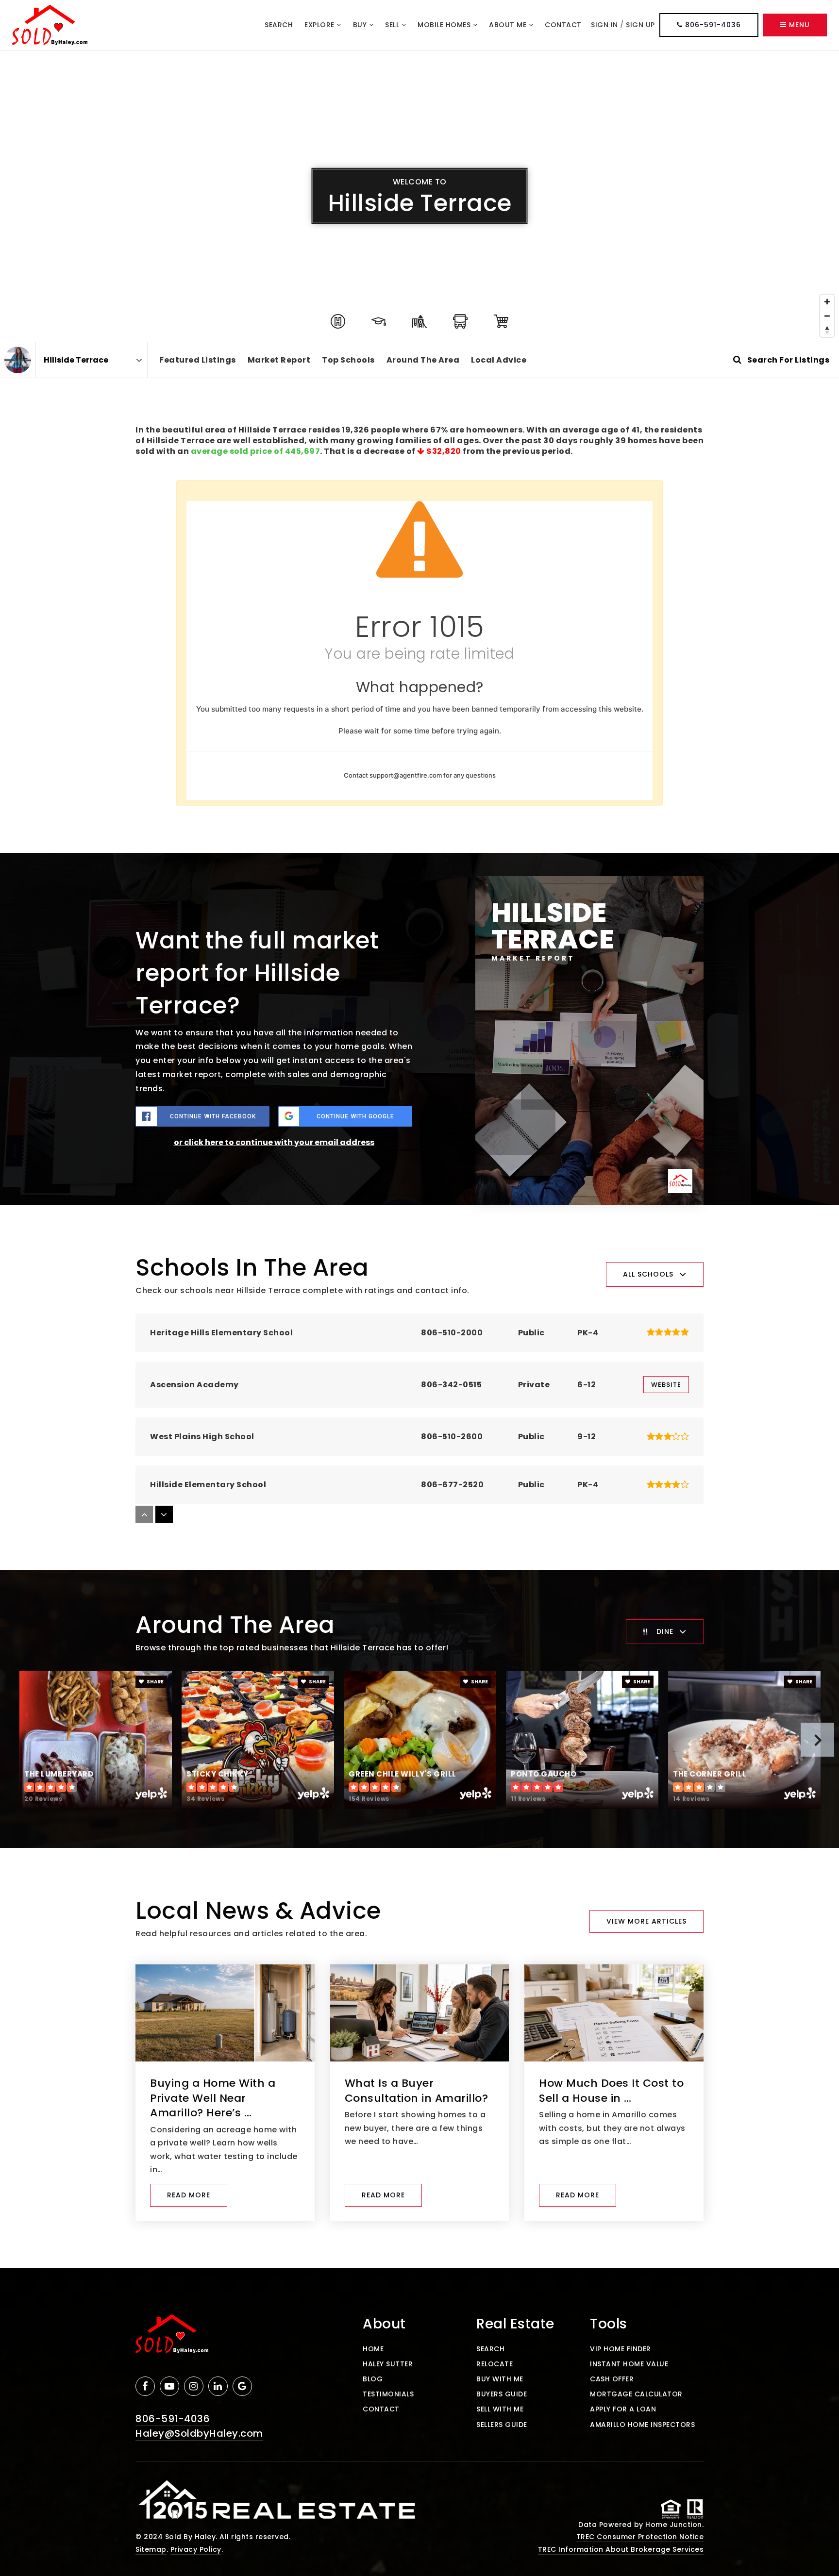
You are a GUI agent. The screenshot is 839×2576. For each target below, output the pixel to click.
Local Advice (499, 360)
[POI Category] (338, 321)
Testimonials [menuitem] (388, 2394)
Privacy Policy (196, 2549)
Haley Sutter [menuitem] (388, 2364)
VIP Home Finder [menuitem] (621, 2349)
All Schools (648, 1274)
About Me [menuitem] (509, 25)
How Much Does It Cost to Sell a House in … (611, 2091)
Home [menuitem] (373, 2349)
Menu (798, 25)
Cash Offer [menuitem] (612, 2379)
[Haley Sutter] (18, 360)
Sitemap (151, 2549)
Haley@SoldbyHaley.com (199, 2433)
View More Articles (646, 1921)
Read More (189, 2195)
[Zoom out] (827, 316)
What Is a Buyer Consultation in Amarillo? (417, 2091)
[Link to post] (225, 2013)
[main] (419, 1159)
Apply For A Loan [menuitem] (623, 2409)
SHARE (155, 1682)
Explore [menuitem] (320, 25)
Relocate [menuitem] (495, 2364)
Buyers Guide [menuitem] (502, 2394)
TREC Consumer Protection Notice (640, 2537)
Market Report (279, 360)
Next (817, 1740)
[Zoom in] (827, 302)
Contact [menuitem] (563, 25)
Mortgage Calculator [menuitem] (636, 2394)
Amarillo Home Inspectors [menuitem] (642, 2425)
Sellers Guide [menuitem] (502, 2425)
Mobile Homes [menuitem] (445, 25)
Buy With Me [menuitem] (500, 2379)
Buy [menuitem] (361, 25)
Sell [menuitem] (393, 25)
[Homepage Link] (50, 25)
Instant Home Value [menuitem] (629, 2364)
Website (666, 1385)
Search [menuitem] (279, 25)
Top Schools (348, 360)
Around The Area (423, 360)
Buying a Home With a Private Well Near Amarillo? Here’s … (213, 2098)
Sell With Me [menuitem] (500, 2409)
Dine (665, 1631)
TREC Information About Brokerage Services (621, 2549)
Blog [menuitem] (373, 2379)
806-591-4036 (712, 25)
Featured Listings (198, 360)
